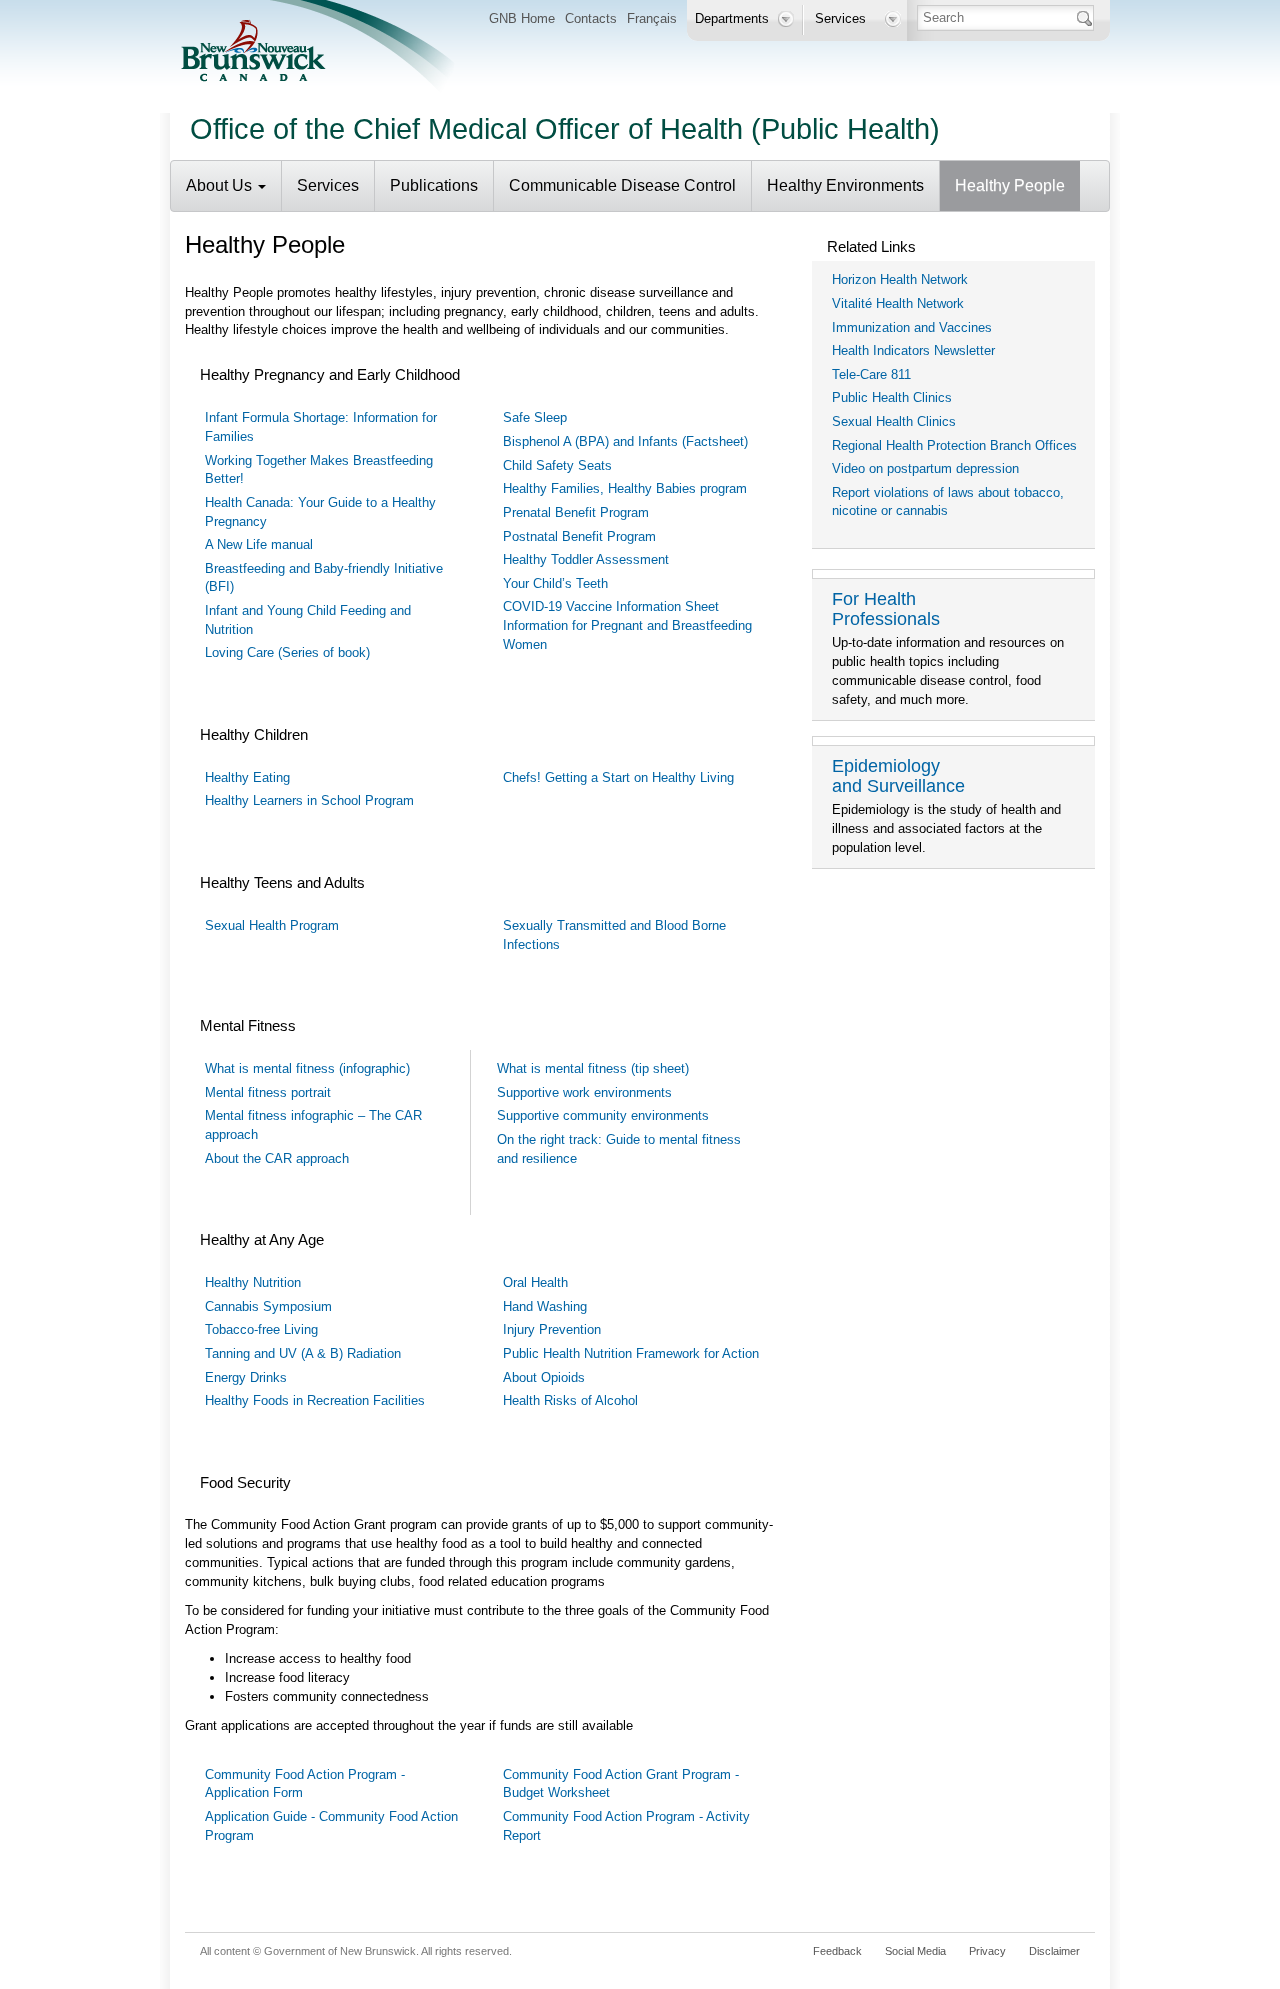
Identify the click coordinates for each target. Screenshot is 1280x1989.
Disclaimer (1054, 1951)
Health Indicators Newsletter (913, 350)
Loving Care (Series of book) (287, 652)
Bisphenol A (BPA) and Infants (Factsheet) (625, 441)
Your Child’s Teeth (555, 583)
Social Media (915, 1951)
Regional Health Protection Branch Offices (954, 445)
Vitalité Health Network (898, 303)
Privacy (987, 1951)
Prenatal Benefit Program (576, 512)
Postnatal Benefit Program (579, 536)
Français (652, 18)
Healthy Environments (845, 185)
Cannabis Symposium (268, 1306)
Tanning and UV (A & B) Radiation (303, 1353)
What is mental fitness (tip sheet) (593, 1068)
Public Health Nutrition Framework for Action (631, 1353)
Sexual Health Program (272, 925)
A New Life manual (259, 544)
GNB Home (522, 18)
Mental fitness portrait (268, 1092)
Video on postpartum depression (925, 468)
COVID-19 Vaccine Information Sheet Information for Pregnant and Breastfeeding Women (627, 625)
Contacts (591, 18)
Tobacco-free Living (261, 1329)
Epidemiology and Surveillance (898, 776)
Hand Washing (545, 1306)
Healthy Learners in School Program (309, 800)
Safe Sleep (535, 417)
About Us (221, 185)
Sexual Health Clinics (894, 421)
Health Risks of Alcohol (570, 1400)
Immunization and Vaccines (912, 327)
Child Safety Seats (557, 465)
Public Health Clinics (892, 397)
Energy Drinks (246, 1377)
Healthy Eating (247, 777)
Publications (434, 185)
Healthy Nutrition (253, 1282)
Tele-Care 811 (871, 374)
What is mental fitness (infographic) (307, 1068)
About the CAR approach (277, 1158)
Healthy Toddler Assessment (586, 559)
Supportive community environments (603, 1115)
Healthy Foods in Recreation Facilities (315, 1400)
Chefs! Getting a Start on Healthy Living (618, 777)
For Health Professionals (886, 609)
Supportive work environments (584, 1092)
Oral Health (535, 1282)
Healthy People (1010, 185)
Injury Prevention (552, 1329)
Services (328, 185)
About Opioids (544, 1377)
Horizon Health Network (900, 279)
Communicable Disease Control (622, 185)
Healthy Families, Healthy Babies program (625, 488)
